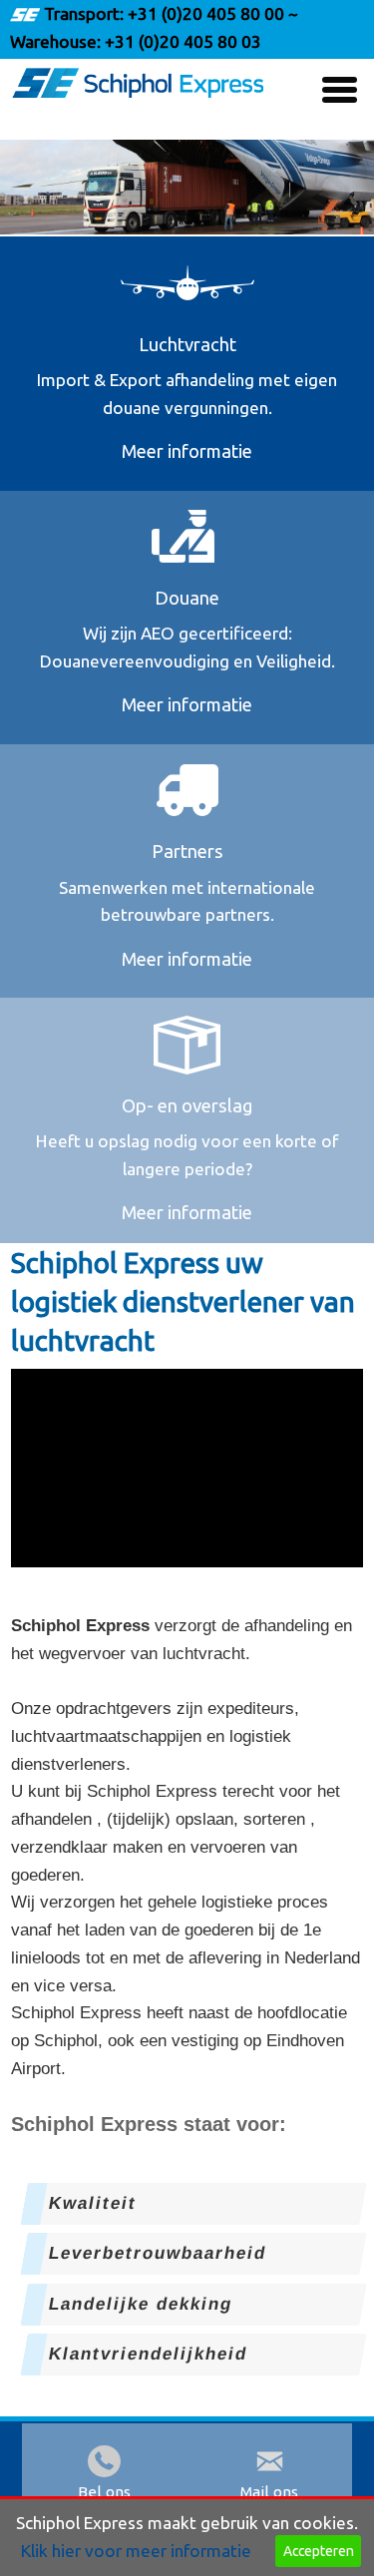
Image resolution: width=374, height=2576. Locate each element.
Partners (187, 851)
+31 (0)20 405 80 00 (206, 13)
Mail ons (269, 2492)
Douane (187, 598)
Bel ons (104, 2492)
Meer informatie (187, 451)
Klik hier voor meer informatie (136, 2551)
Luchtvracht (187, 344)
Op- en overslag (187, 1105)
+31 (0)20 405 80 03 (181, 41)
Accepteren (319, 2551)
